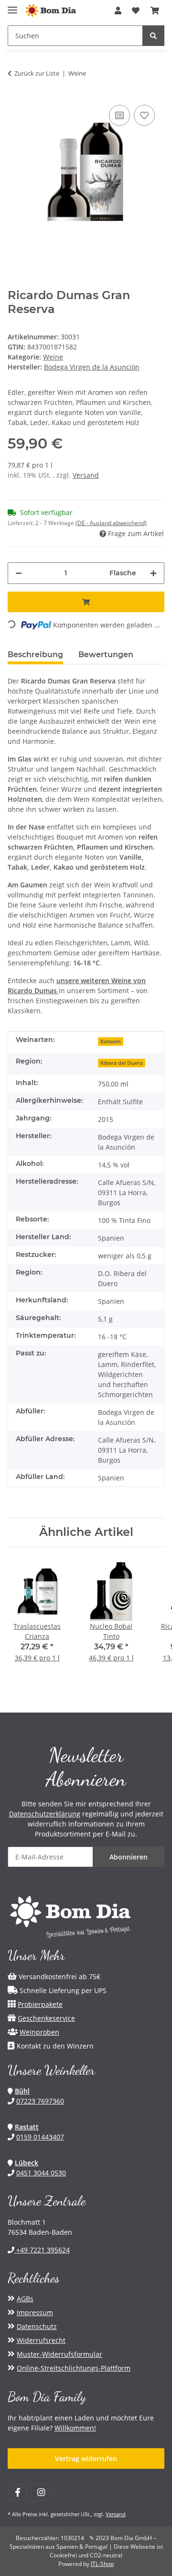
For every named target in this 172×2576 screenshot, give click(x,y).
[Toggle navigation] (12, 6)
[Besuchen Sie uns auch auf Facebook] (17, 2492)
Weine (53, 357)
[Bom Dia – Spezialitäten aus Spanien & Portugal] (51, 11)
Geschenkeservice (46, 2018)
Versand (86, 475)
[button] (118, 11)
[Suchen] (153, 36)
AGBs (25, 2299)
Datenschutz (37, 2326)
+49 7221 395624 (42, 2250)
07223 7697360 (40, 2101)
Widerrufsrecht (41, 2340)
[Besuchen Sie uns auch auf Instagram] (41, 2492)
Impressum (35, 2313)
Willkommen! (75, 2428)
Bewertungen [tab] (106, 655)
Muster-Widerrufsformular (59, 2354)
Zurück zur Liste (37, 73)
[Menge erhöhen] (153, 573)
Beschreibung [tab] (35, 655)
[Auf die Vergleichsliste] (119, 115)
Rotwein (111, 1042)
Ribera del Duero (122, 1063)
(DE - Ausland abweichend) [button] (111, 523)
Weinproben (39, 2032)
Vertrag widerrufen (86, 2458)
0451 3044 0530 (41, 2173)
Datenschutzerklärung (45, 1814)
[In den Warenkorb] (86, 602)
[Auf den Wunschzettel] (144, 115)
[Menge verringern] (19, 573)
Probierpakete (40, 2004)
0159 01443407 (40, 2137)
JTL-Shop (102, 2564)
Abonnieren (129, 1857)
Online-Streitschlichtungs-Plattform (74, 2368)
